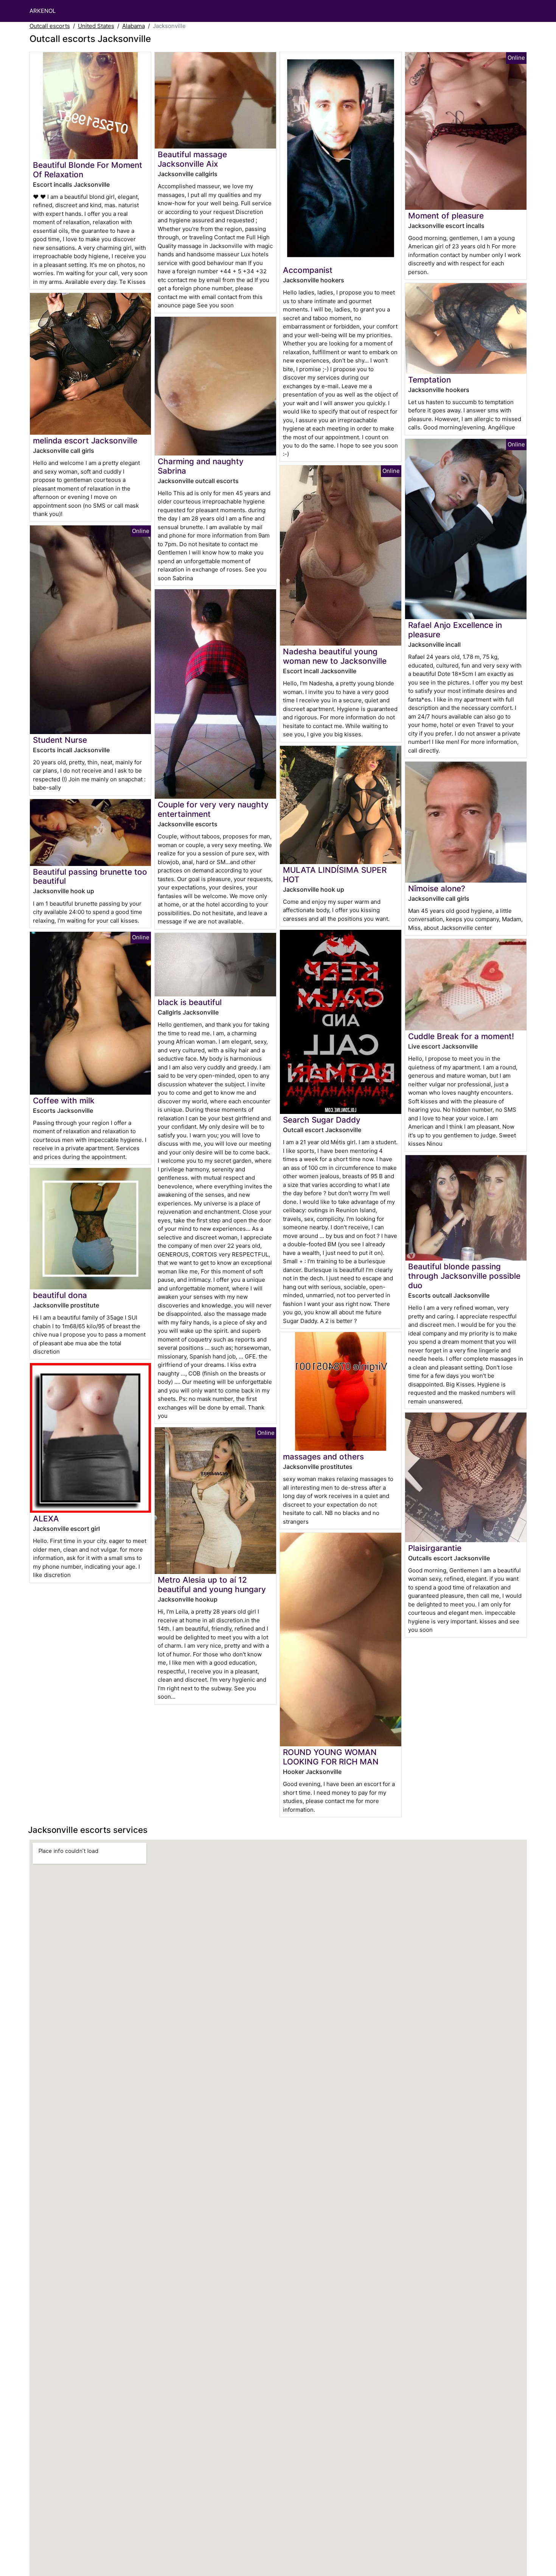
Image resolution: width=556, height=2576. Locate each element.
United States (96, 26)
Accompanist (308, 270)
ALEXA (46, 1519)
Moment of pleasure (446, 216)
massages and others (323, 1457)
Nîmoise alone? (437, 888)
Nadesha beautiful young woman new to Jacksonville (335, 656)
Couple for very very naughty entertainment (213, 809)
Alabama (134, 26)
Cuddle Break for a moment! (461, 1036)
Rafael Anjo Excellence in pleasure (455, 630)
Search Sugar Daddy (322, 1120)
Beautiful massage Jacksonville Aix (192, 159)
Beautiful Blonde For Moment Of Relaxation (88, 170)
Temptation (429, 380)
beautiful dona (60, 1295)
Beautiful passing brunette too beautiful (90, 877)
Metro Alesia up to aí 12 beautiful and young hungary (212, 1585)
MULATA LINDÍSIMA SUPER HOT (335, 875)
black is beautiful (190, 1002)
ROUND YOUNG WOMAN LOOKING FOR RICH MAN (331, 1757)
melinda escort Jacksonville (85, 441)
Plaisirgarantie (435, 1548)
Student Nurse (60, 740)
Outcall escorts (50, 26)
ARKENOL (43, 11)
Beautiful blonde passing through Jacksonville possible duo (464, 1276)
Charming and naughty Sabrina (201, 466)
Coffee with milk (64, 1101)
